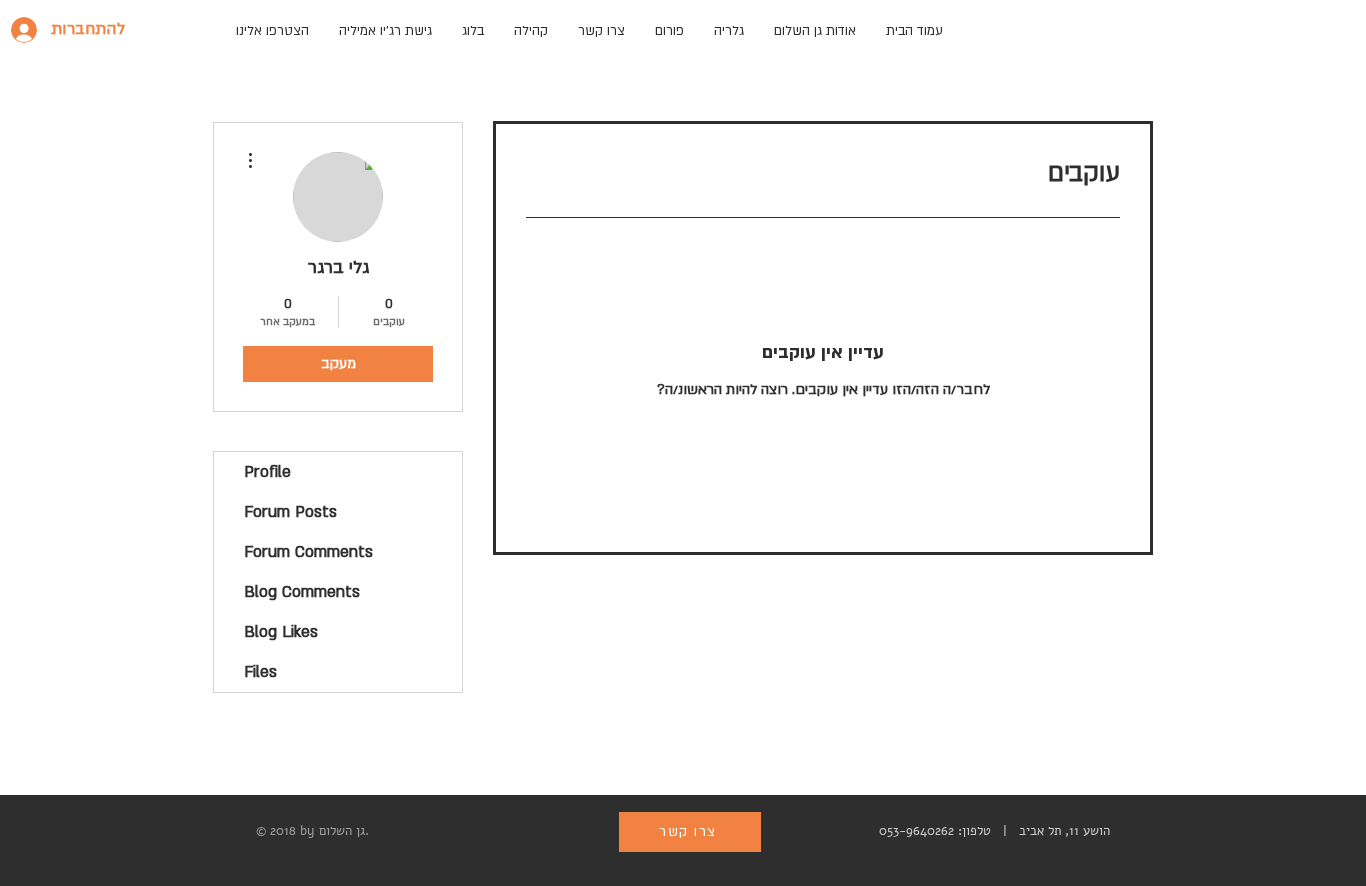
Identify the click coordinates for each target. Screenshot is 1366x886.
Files (260, 672)
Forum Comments (308, 552)
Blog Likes (281, 632)
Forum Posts (290, 512)
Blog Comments (302, 592)
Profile (267, 472)
